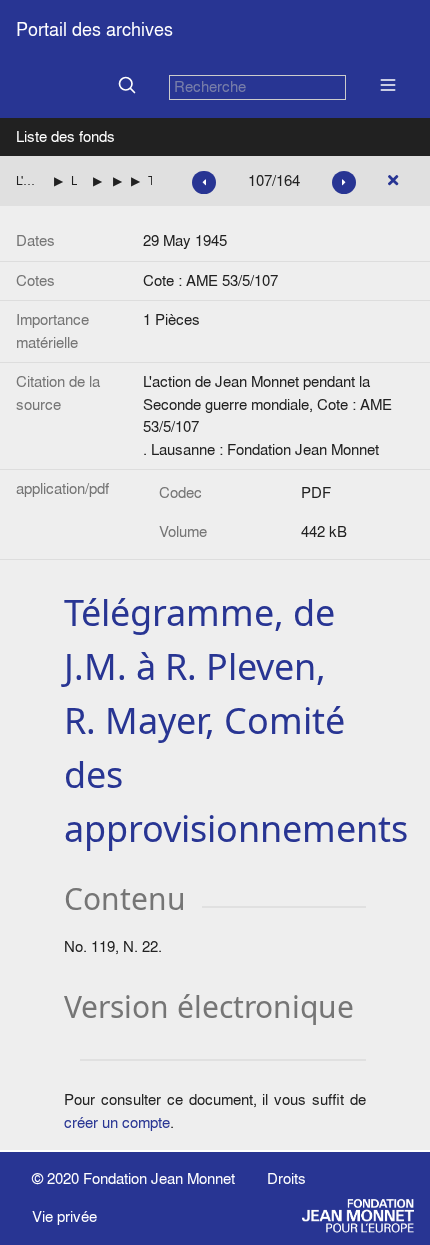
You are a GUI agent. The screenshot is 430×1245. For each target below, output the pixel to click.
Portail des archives (94, 29)
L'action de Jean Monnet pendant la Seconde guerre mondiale (27, 180)
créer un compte (117, 1122)
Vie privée (64, 1216)
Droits (286, 1178)
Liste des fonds (65, 136)
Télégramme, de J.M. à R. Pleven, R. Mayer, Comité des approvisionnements (150, 180)
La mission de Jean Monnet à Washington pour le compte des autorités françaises (74, 180)
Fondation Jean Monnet (159, 1178)
